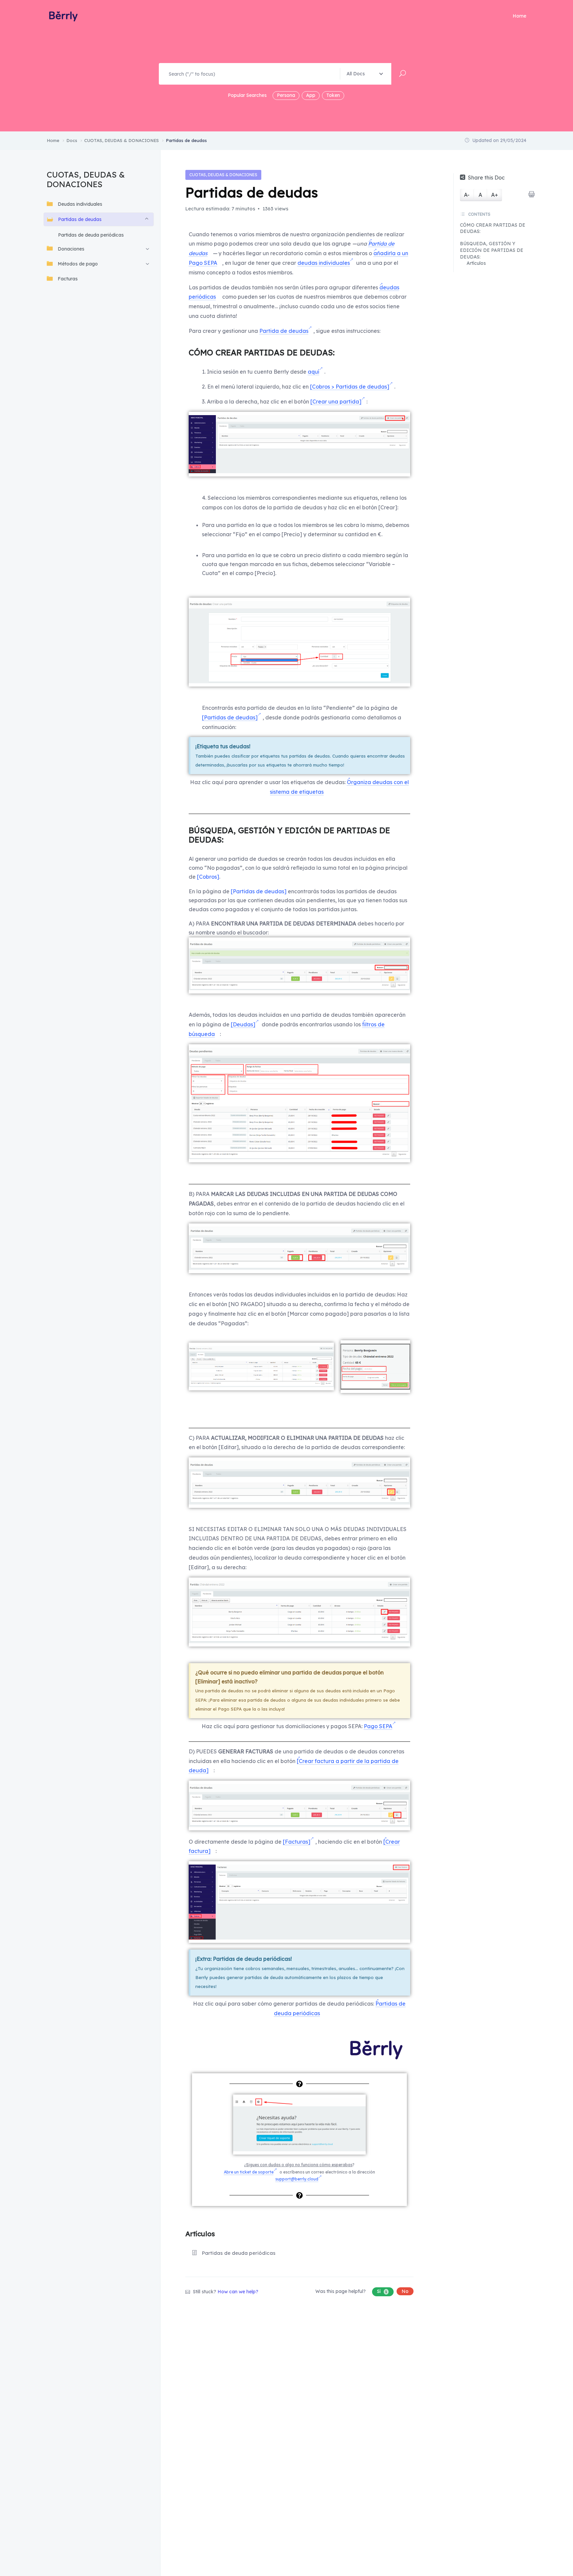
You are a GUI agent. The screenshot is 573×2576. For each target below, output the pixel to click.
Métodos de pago (78, 263)
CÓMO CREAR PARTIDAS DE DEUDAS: (493, 228)
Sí (382, 2291)
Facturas (68, 278)
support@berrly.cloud (297, 2179)
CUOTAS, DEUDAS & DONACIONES (223, 175)
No (405, 2291)
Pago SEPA (378, 1726)
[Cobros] (208, 877)
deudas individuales (324, 263)
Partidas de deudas (80, 219)
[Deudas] (243, 1024)
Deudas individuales (80, 204)
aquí (314, 372)
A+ (495, 195)
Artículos (476, 263)
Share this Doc (486, 178)
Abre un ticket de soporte (249, 2172)
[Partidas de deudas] (230, 717)
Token (333, 95)
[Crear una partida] (336, 402)
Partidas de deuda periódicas (91, 235)
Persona (286, 95)
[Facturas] (297, 1842)
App (311, 95)
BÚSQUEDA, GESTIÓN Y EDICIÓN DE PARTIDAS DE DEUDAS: (492, 250)
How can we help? (238, 2292)
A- (467, 195)
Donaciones (71, 249)
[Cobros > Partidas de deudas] (350, 387)
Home (519, 16)
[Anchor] (339, 352)
